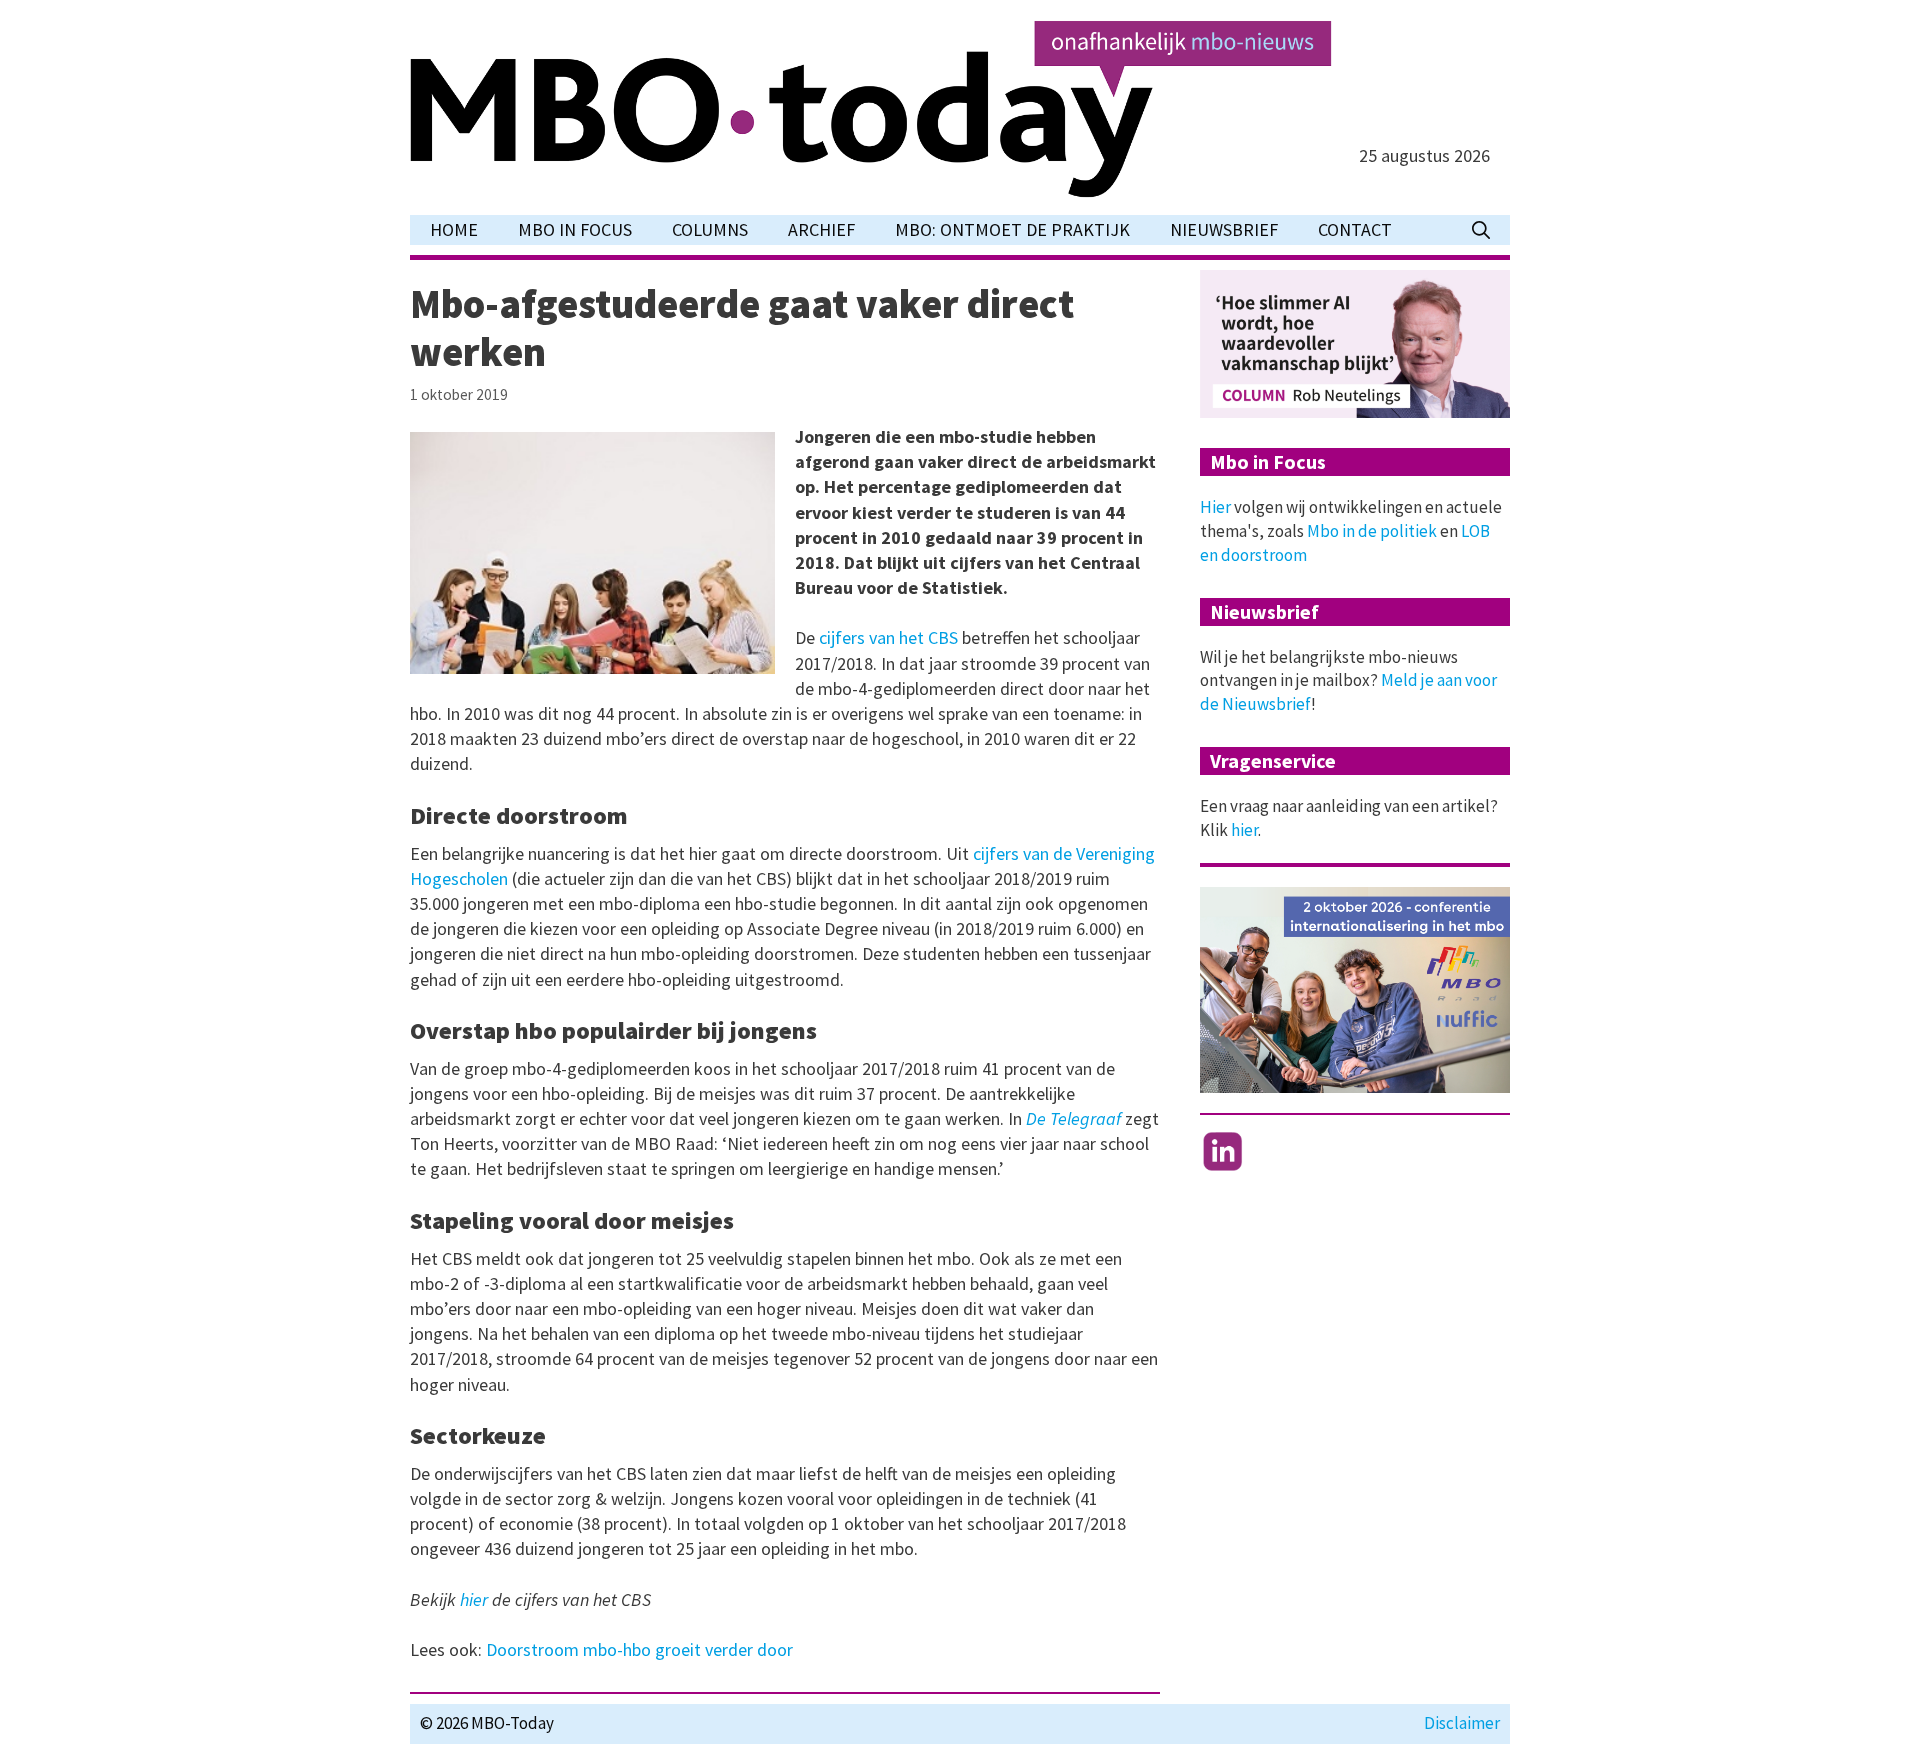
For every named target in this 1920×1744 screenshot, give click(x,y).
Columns (710, 229)
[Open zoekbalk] (1481, 230)
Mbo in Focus (575, 229)
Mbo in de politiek (1372, 531)
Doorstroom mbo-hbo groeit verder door (639, 1649)
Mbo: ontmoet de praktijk (1012, 229)
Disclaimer (1462, 1723)
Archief (821, 229)
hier (476, 1599)
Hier (1215, 507)
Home (454, 229)
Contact (1355, 229)
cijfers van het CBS (888, 637)
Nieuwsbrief (1224, 229)
